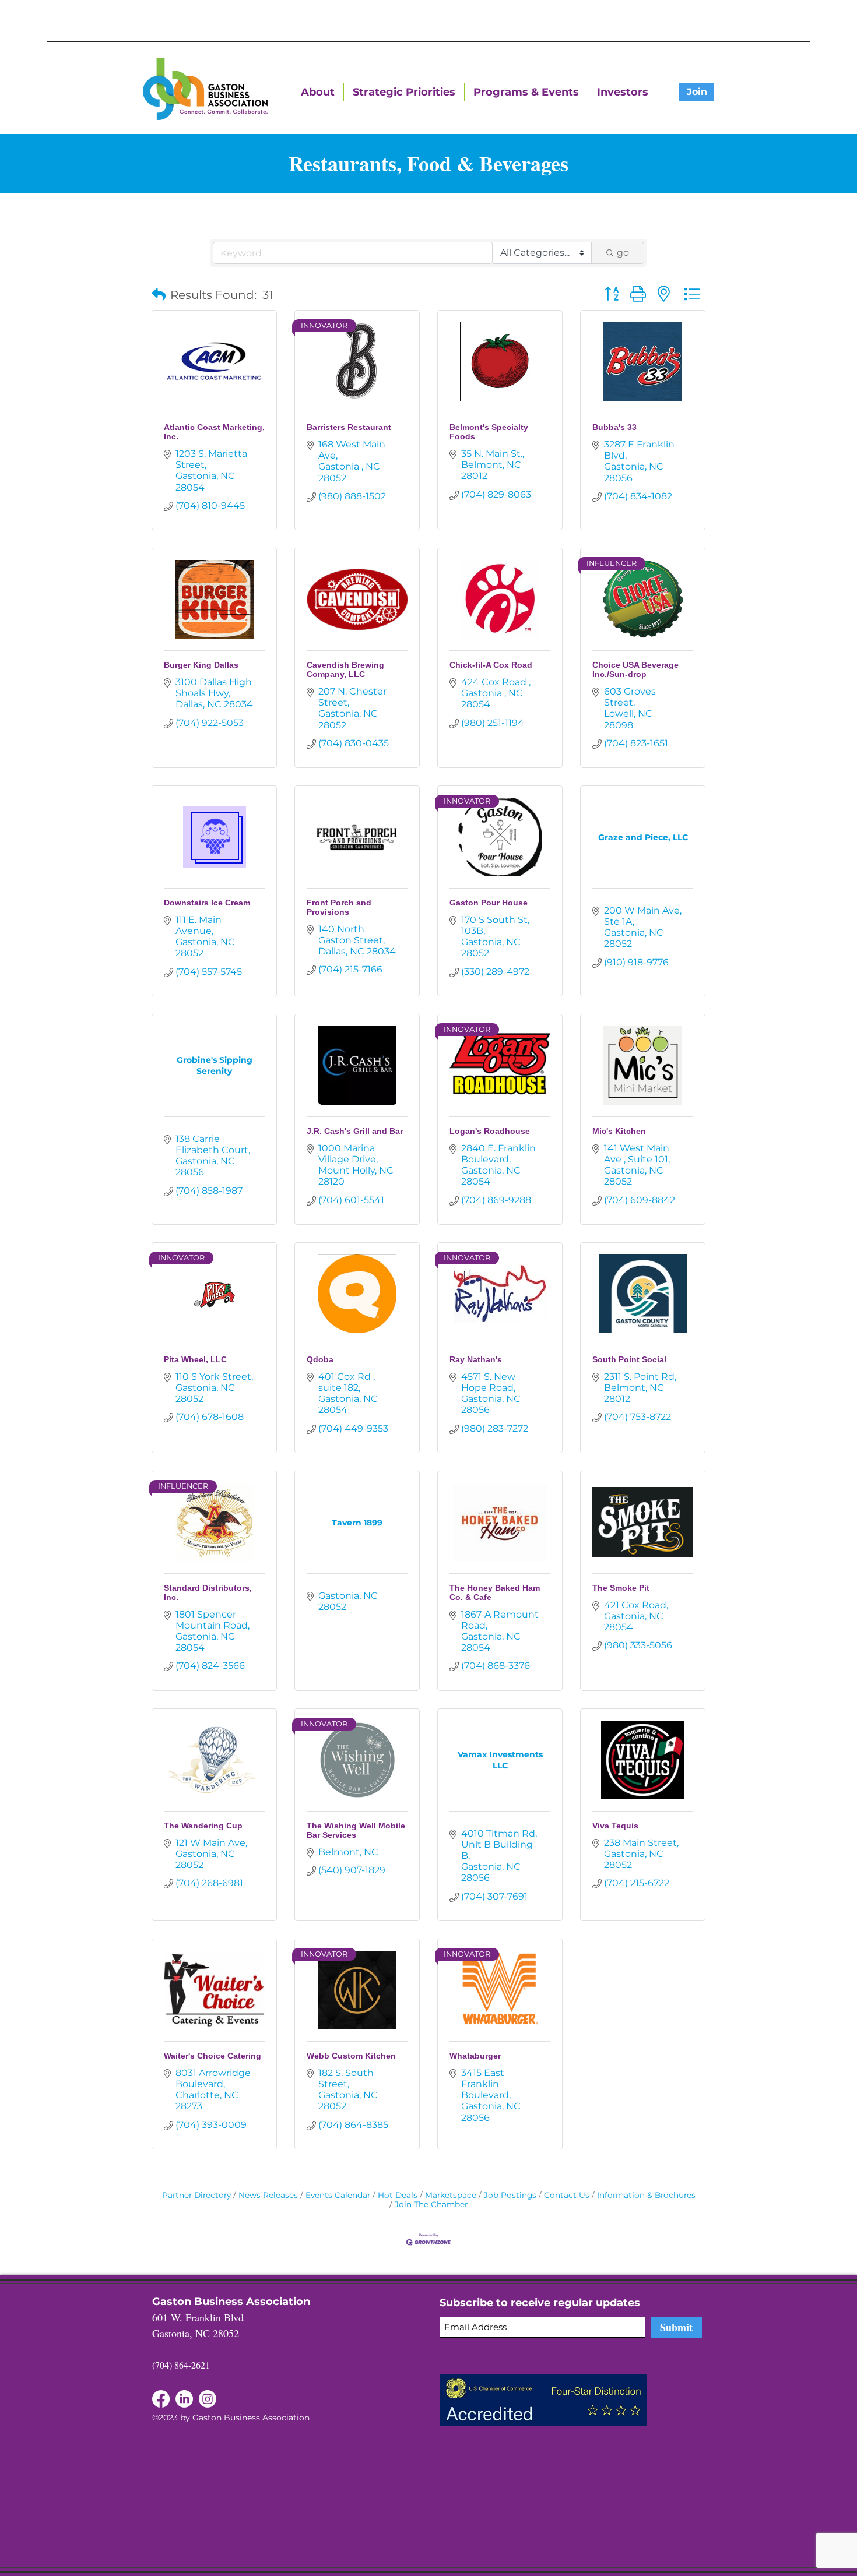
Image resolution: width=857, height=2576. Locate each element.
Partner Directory (196, 2195)
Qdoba (320, 1359)
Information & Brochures (646, 2195)
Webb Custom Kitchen (351, 2056)
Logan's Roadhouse (490, 1131)
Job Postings (510, 2195)
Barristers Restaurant (349, 427)
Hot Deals (398, 2195)
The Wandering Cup (203, 1826)
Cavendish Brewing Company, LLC (345, 669)
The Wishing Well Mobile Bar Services (356, 1830)
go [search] (623, 253)
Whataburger (475, 2056)
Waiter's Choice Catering (213, 2056)
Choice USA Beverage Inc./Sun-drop (635, 669)
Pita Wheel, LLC (195, 1359)
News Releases (268, 2195)
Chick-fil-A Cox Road (491, 665)
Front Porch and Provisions (339, 907)
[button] (159, 295)
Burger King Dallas (201, 665)
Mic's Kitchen (619, 1131)
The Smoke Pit (621, 1588)
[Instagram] (208, 2399)
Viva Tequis (615, 1826)
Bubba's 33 (614, 427)
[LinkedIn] (161, 2399)
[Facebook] (184, 2399)
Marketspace (451, 2195)
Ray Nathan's (476, 1359)
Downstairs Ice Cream (207, 903)
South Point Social (629, 1359)
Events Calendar (338, 2195)
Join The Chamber (431, 2204)
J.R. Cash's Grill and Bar (355, 1131)
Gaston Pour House (489, 903)
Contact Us (567, 2195)
